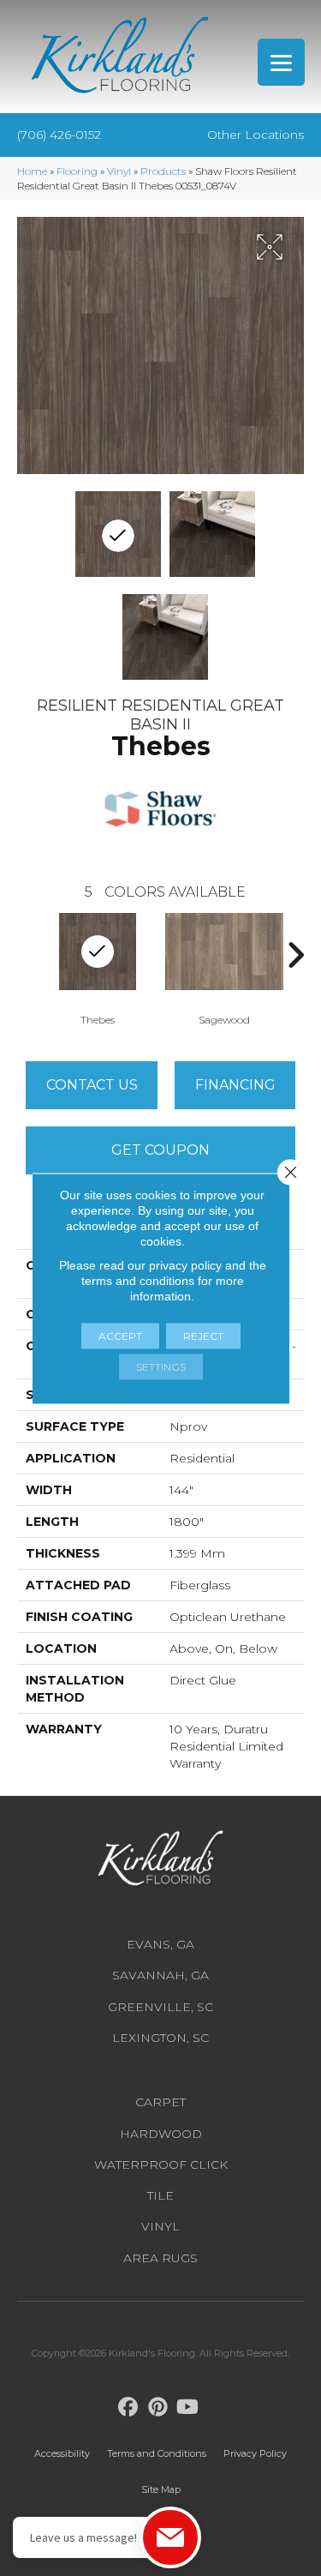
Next (295, 955)
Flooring (77, 171)
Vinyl (119, 171)
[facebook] (128, 2408)
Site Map (161, 2489)
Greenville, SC (160, 2007)
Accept (120, 1335)
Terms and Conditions (157, 2453)
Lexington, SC (160, 2038)
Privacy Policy (255, 2453)
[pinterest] (158, 2408)
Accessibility (62, 2453)
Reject (203, 1335)
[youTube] (188, 2408)
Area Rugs (160, 2258)
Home (32, 171)
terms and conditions (138, 1280)
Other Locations (256, 135)
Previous (26, 955)
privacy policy (185, 1264)
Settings (161, 1366)
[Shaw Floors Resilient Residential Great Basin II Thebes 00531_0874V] (118, 534)
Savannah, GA (160, 1975)
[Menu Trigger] (281, 62)
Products (163, 171)
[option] (98, 968)
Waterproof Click (161, 2165)
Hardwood (161, 2134)
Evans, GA (160, 1944)
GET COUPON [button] (160, 1150)
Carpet (160, 2102)
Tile (160, 2195)
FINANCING (235, 1085)
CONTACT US (92, 1085)
